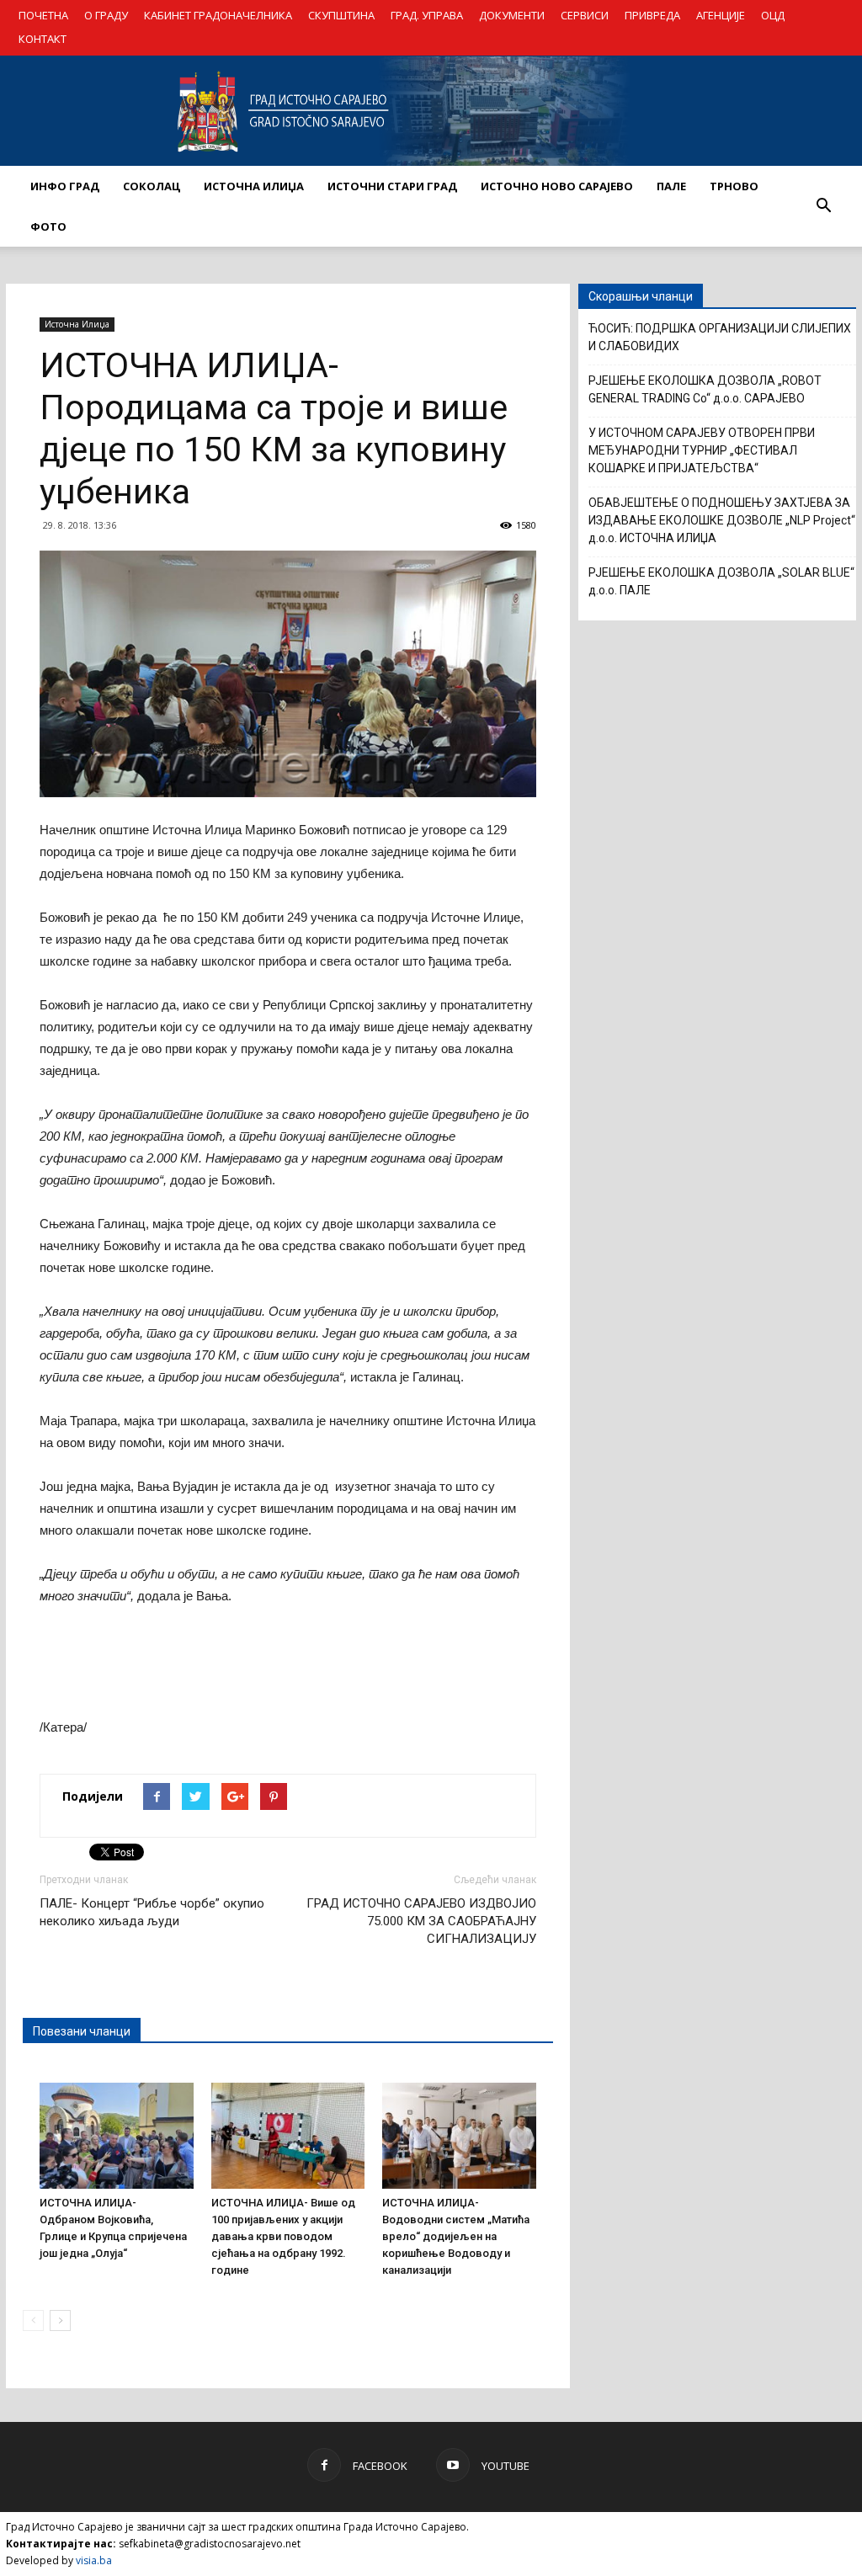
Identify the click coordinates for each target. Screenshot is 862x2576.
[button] (823, 206)
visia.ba (94, 2560)
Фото (48, 226)
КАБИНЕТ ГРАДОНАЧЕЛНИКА (218, 15)
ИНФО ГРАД (65, 186)
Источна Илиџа (77, 324)
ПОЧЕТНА (43, 15)
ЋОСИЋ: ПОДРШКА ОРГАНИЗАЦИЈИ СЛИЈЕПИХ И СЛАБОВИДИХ (720, 337)
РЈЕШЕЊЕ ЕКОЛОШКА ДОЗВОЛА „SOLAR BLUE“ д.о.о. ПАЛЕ (721, 581)
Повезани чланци (82, 2031)
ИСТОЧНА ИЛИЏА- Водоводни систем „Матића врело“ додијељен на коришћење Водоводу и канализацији (456, 2236)
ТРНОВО (734, 186)
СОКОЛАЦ (152, 186)
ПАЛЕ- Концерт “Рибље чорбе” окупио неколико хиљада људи (152, 1912)
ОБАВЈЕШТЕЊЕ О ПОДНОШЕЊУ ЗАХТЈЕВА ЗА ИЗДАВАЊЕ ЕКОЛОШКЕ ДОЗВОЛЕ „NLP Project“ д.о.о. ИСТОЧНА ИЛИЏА (722, 520)
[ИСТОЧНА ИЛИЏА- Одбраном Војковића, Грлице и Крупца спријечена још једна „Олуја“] (117, 2136)
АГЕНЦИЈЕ (721, 15)
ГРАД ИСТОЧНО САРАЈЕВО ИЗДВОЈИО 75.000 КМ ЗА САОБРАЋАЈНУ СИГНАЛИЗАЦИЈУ (421, 1921)
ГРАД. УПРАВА (427, 15)
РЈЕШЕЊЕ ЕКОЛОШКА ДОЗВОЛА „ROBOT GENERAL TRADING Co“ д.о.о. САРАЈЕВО (705, 389)
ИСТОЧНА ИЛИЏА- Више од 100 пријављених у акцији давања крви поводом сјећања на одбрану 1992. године (283, 2236)
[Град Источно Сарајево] (431, 111)
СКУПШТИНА (341, 15)
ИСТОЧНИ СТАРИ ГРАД (392, 186)
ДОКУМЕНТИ (512, 15)
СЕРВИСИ (585, 15)
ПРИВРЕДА (652, 15)
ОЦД (773, 15)
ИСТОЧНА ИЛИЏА (254, 186)
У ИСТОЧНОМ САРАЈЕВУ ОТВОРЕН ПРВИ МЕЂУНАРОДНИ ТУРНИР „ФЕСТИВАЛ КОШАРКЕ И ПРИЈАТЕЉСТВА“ (702, 450)
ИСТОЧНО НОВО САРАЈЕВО (557, 186)
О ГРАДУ (106, 15)
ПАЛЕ (671, 186)
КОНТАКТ (43, 39)
